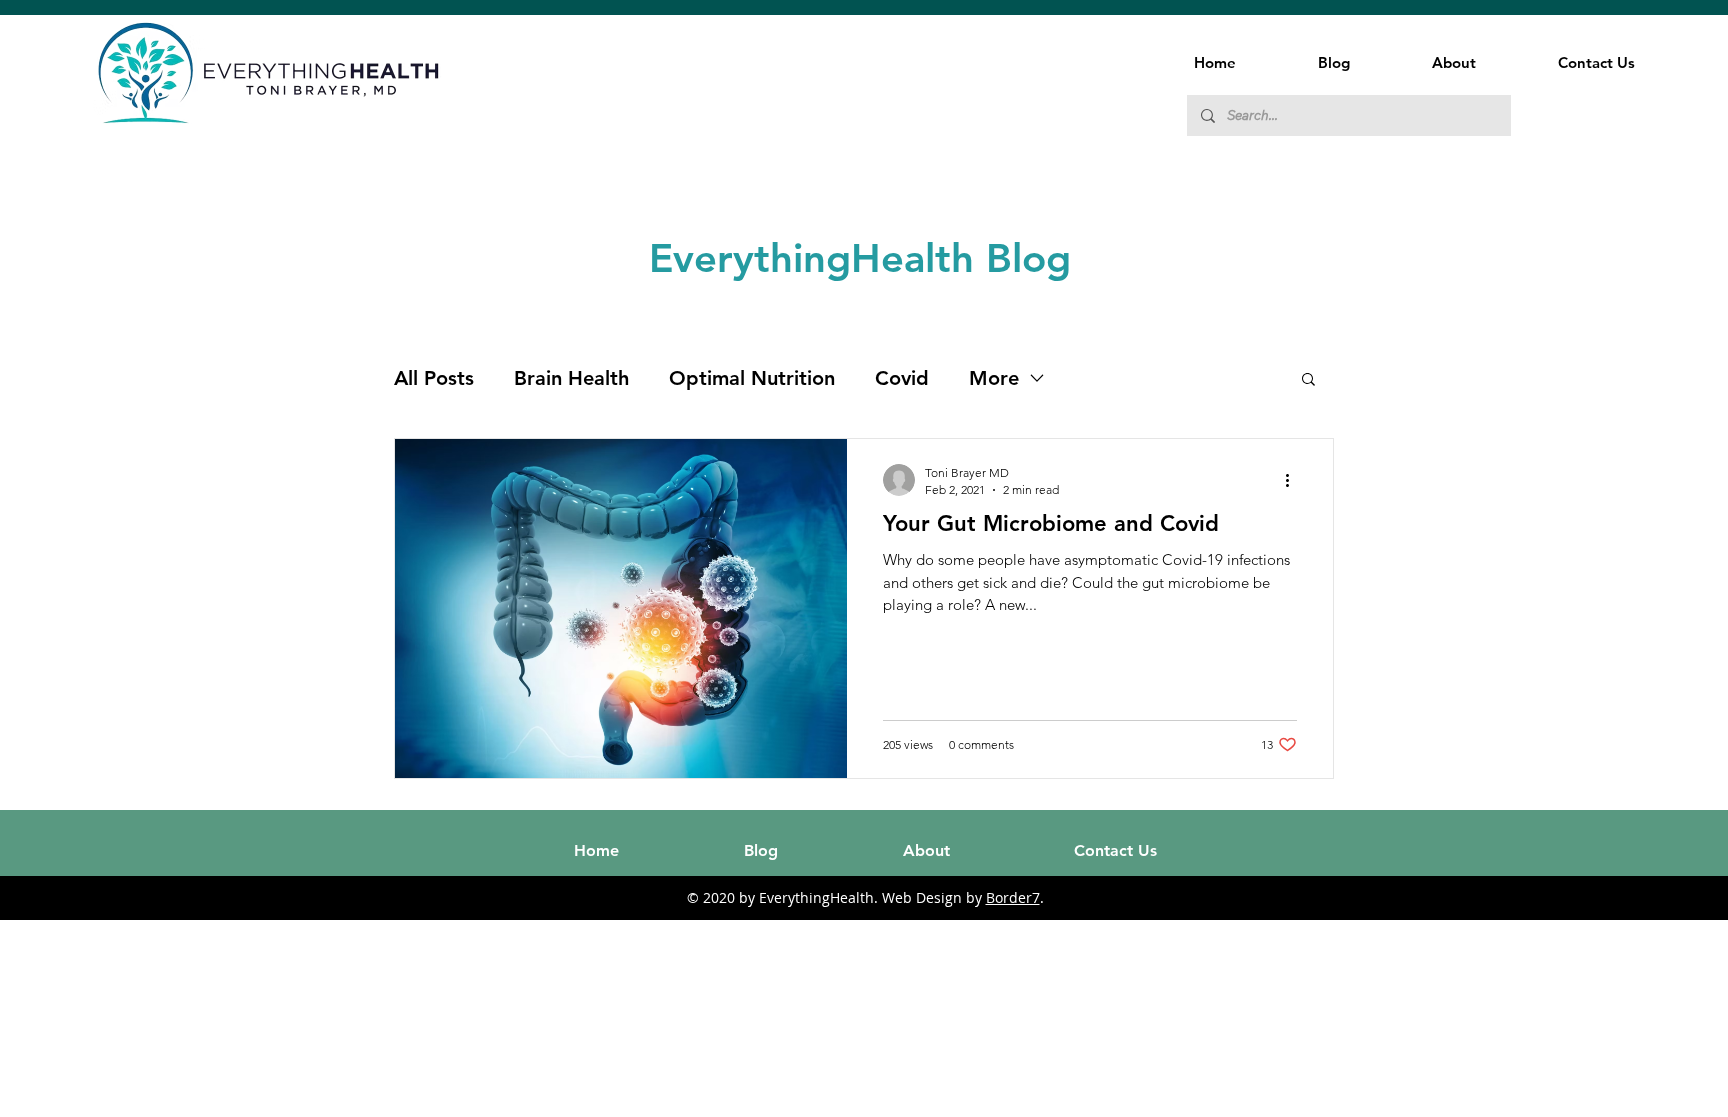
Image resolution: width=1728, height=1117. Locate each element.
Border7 (1013, 897)
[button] (1308, 380)
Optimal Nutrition (752, 378)
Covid (902, 378)
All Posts (434, 378)
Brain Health (571, 378)
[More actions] (1294, 480)
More (994, 378)
